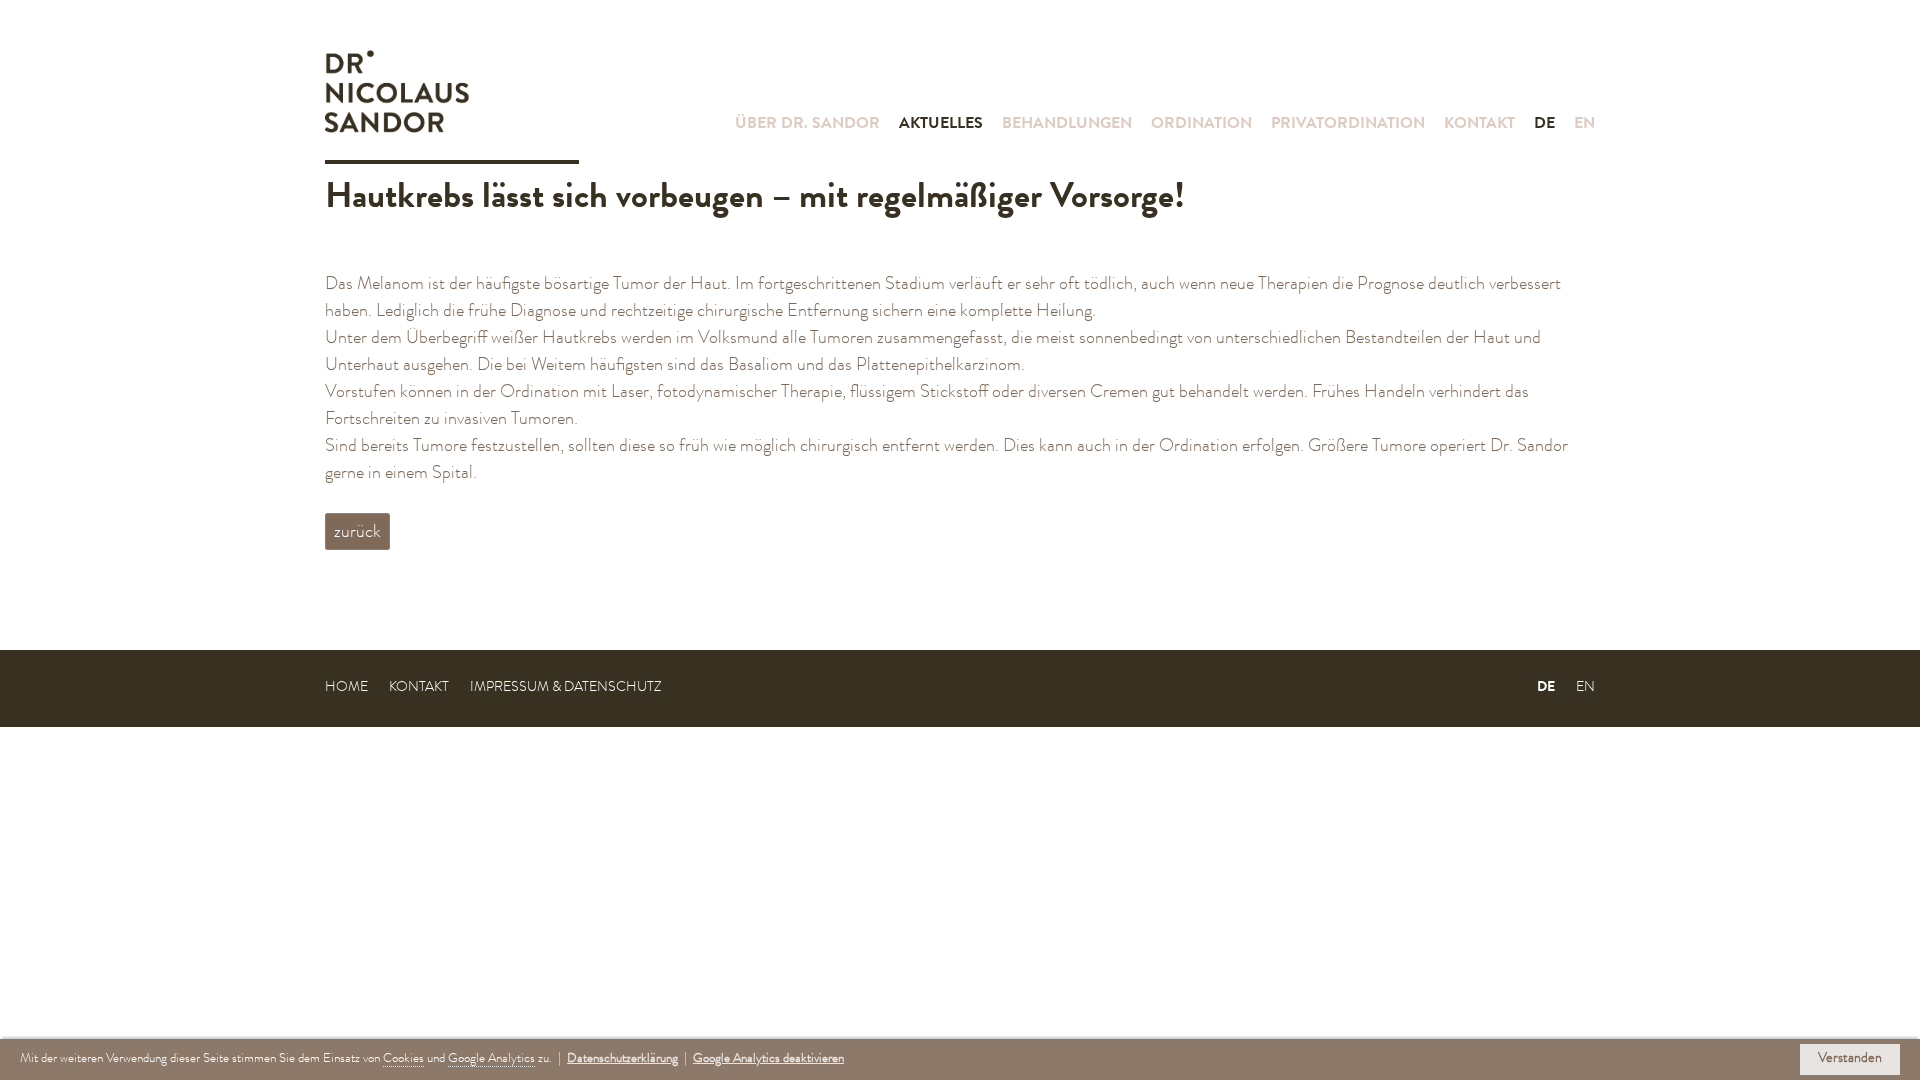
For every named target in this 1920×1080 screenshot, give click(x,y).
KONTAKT (1479, 125)
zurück (357, 533)
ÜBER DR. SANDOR (807, 125)
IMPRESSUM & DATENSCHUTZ (565, 688)
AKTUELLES (941, 125)
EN (1584, 125)
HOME (346, 688)
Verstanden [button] (1850, 1059)
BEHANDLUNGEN (1067, 125)
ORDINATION (1201, 125)
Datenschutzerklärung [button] (622, 1059)
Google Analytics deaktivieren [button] (768, 1059)
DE (1544, 125)
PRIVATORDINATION (1348, 125)
